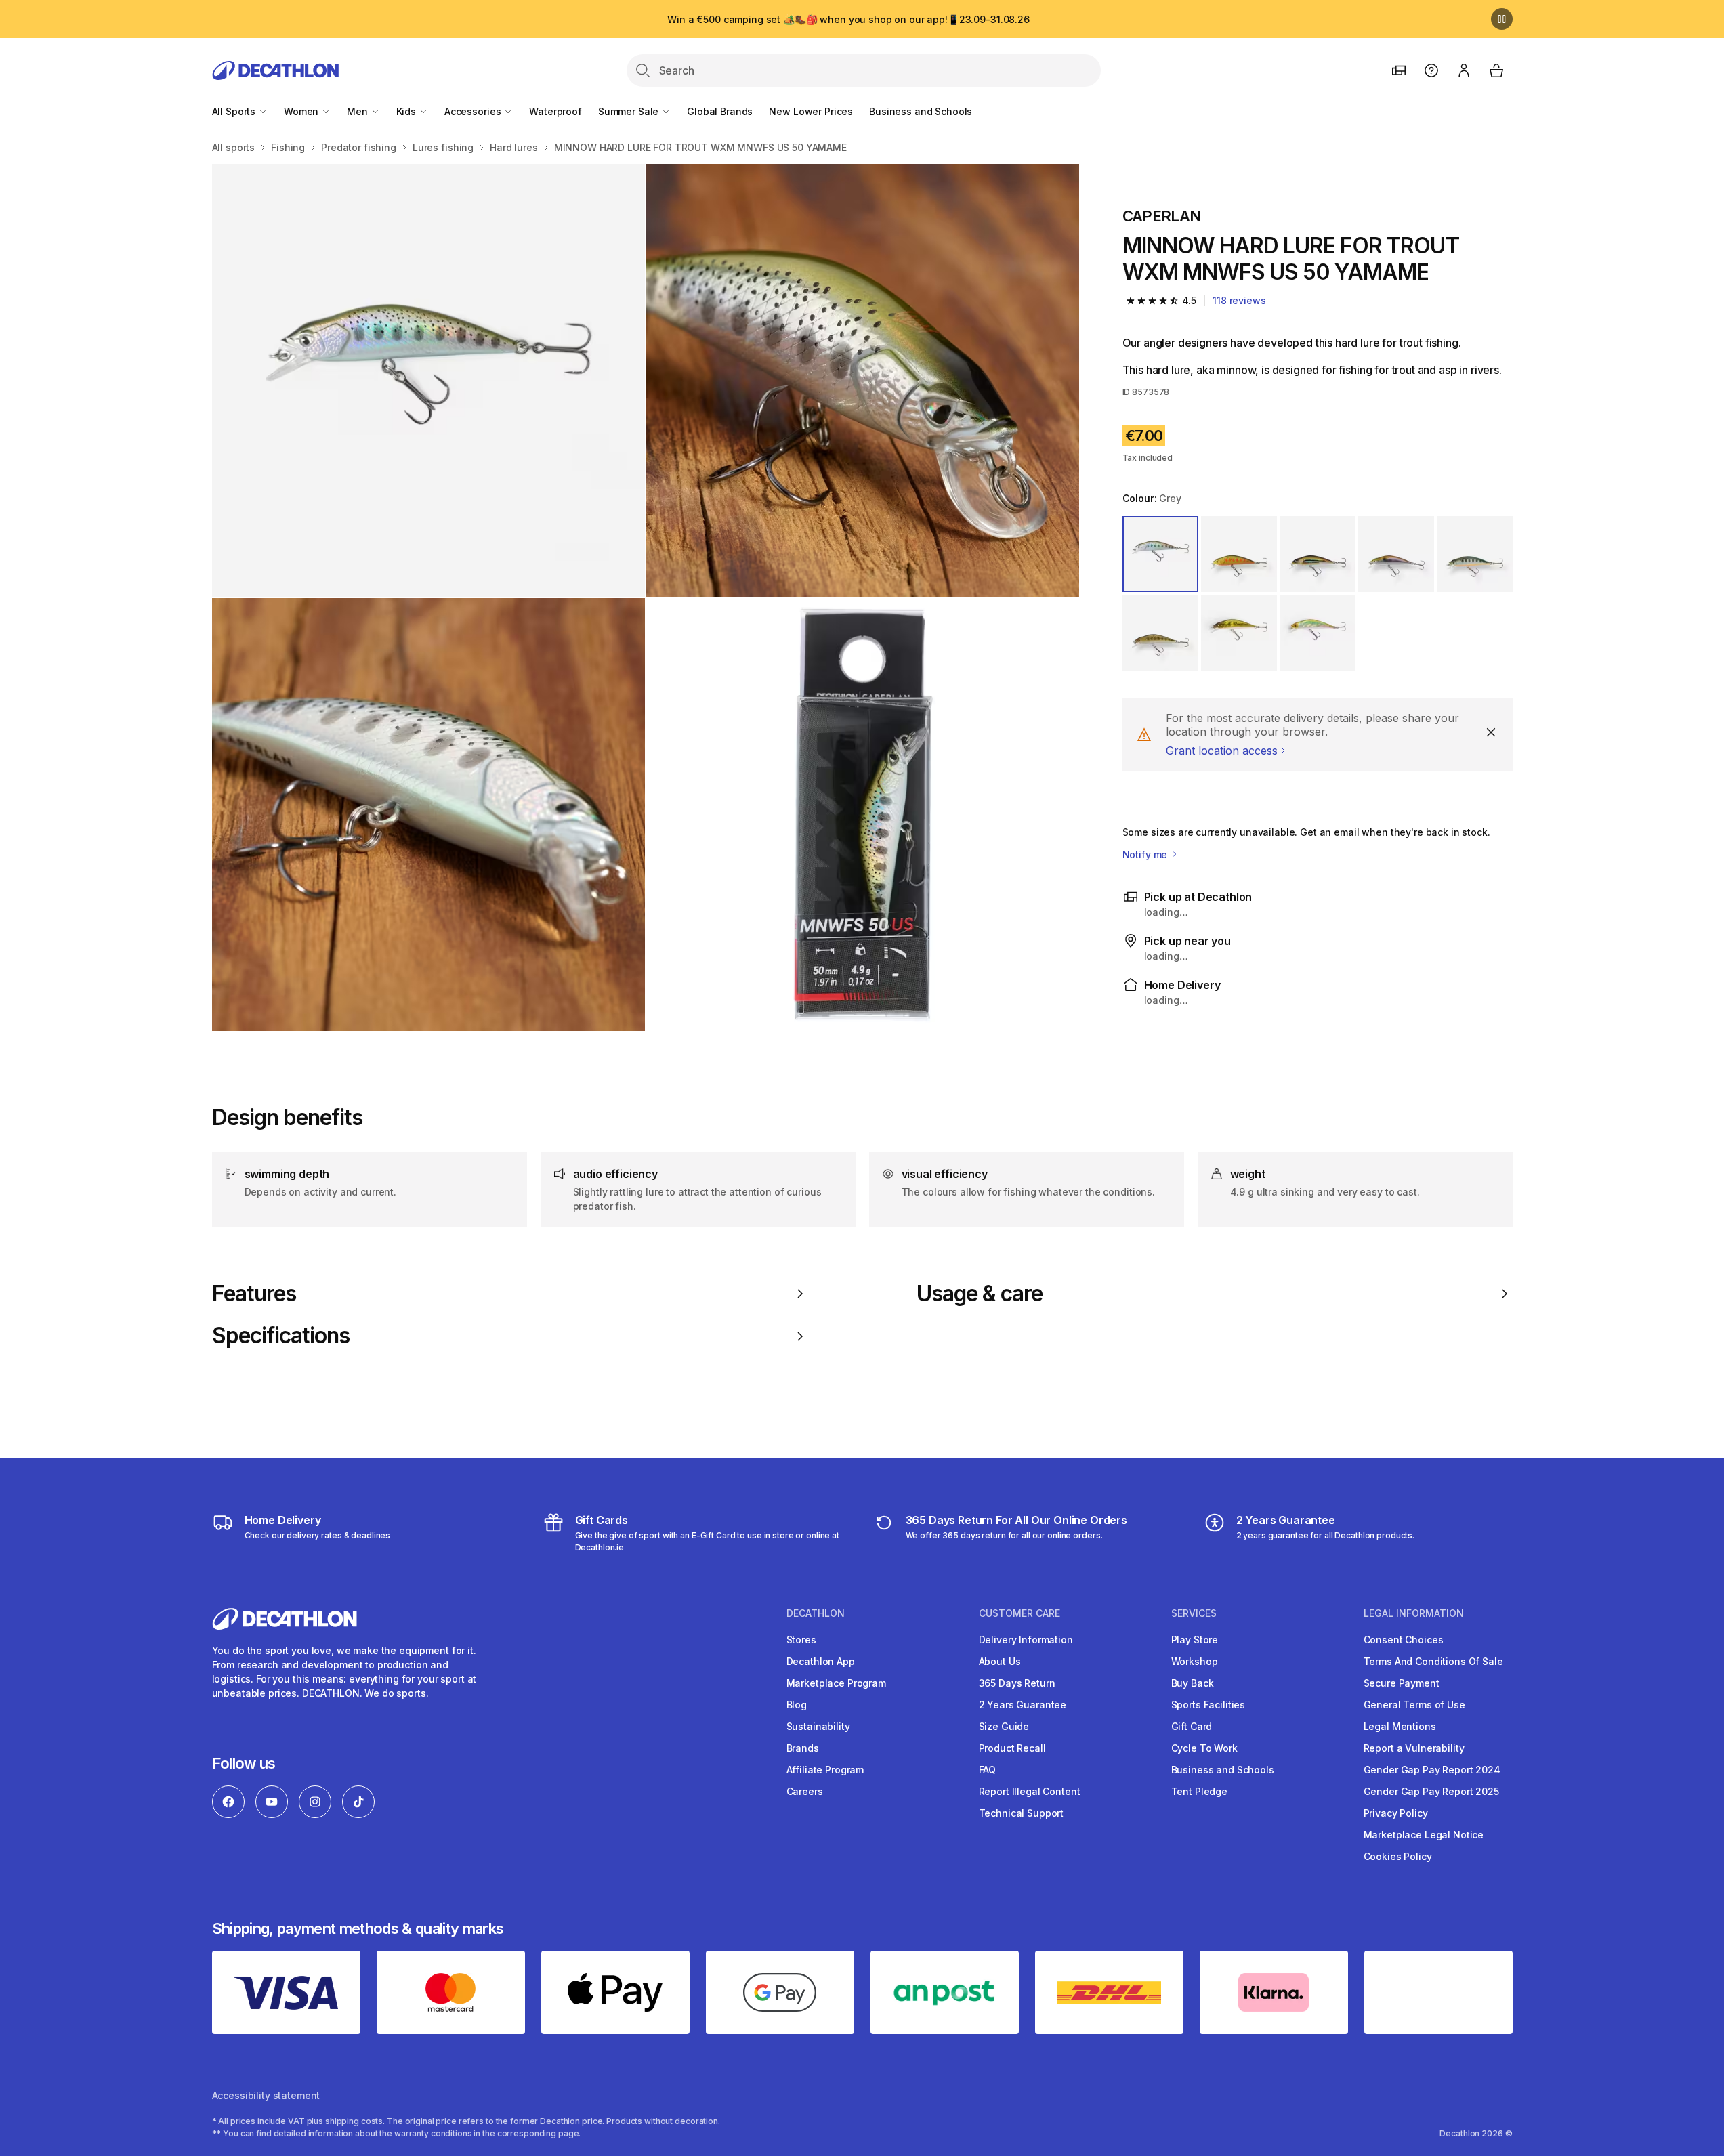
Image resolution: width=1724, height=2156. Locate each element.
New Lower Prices (811, 111)
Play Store (1195, 1640)
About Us (1000, 1661)
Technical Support (1022, 1813)
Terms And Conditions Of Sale (1433, 1661)
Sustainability (818, 1726)
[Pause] (1502, 19)
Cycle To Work (1204, 1748)
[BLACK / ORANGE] (1239, 554)
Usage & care (980, 1294)
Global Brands (720, 111)
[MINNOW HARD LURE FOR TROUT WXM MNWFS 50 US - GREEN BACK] (428, 380)
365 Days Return (1017, 1683)
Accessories (474, 111)
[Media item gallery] (646, 597)
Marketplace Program (836, 1683)
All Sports (235, 111)
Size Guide (1004, 1726)
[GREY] (1160, 554)
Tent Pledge (1199, 1791)
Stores (801, 1640)
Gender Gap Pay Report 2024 (1432, 1770)
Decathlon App (821, 1661)
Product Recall (1012, 1748)
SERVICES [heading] (1194, 1613)
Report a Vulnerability (1414, 1748)
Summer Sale (630, 111)
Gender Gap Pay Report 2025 (1431, 1791)
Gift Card (1192, 1726)
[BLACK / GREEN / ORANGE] (1318, 554)
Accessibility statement (266, 2095)
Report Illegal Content (1030, 1791)
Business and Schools (921, 111)
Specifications (281, 1336)
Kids (407, 111)
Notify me (1147, 854)
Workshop (1195, 1661)
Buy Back (1193, 1683)
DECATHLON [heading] (816, 1613)
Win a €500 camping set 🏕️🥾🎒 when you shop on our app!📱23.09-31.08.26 (848, 19)
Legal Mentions (1400, 1726)
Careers (805, 1791)
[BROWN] (1160, 633)
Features (254, 1294)
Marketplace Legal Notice (1424, 1835)
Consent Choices (1404, 1640)
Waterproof (555, 111)
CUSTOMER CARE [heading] (1019, 1613)
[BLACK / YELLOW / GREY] (1396, 554)
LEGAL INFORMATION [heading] (1414, 1613)
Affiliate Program (825, 1770)
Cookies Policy (1398, 1856)
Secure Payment (1402, 1683)
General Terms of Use (1414, 1705)
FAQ (988, 1770)
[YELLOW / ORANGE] (1475, 554)
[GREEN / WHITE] (1318, 633)
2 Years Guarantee (1023, 1705)
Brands (803, 1748)
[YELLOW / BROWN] (1239, 633)
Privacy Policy (1396, 1813)
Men (358, 111)
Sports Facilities (1208, 1705)
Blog (797, 1705)
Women (302, 111)
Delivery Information (1026, 1640)
